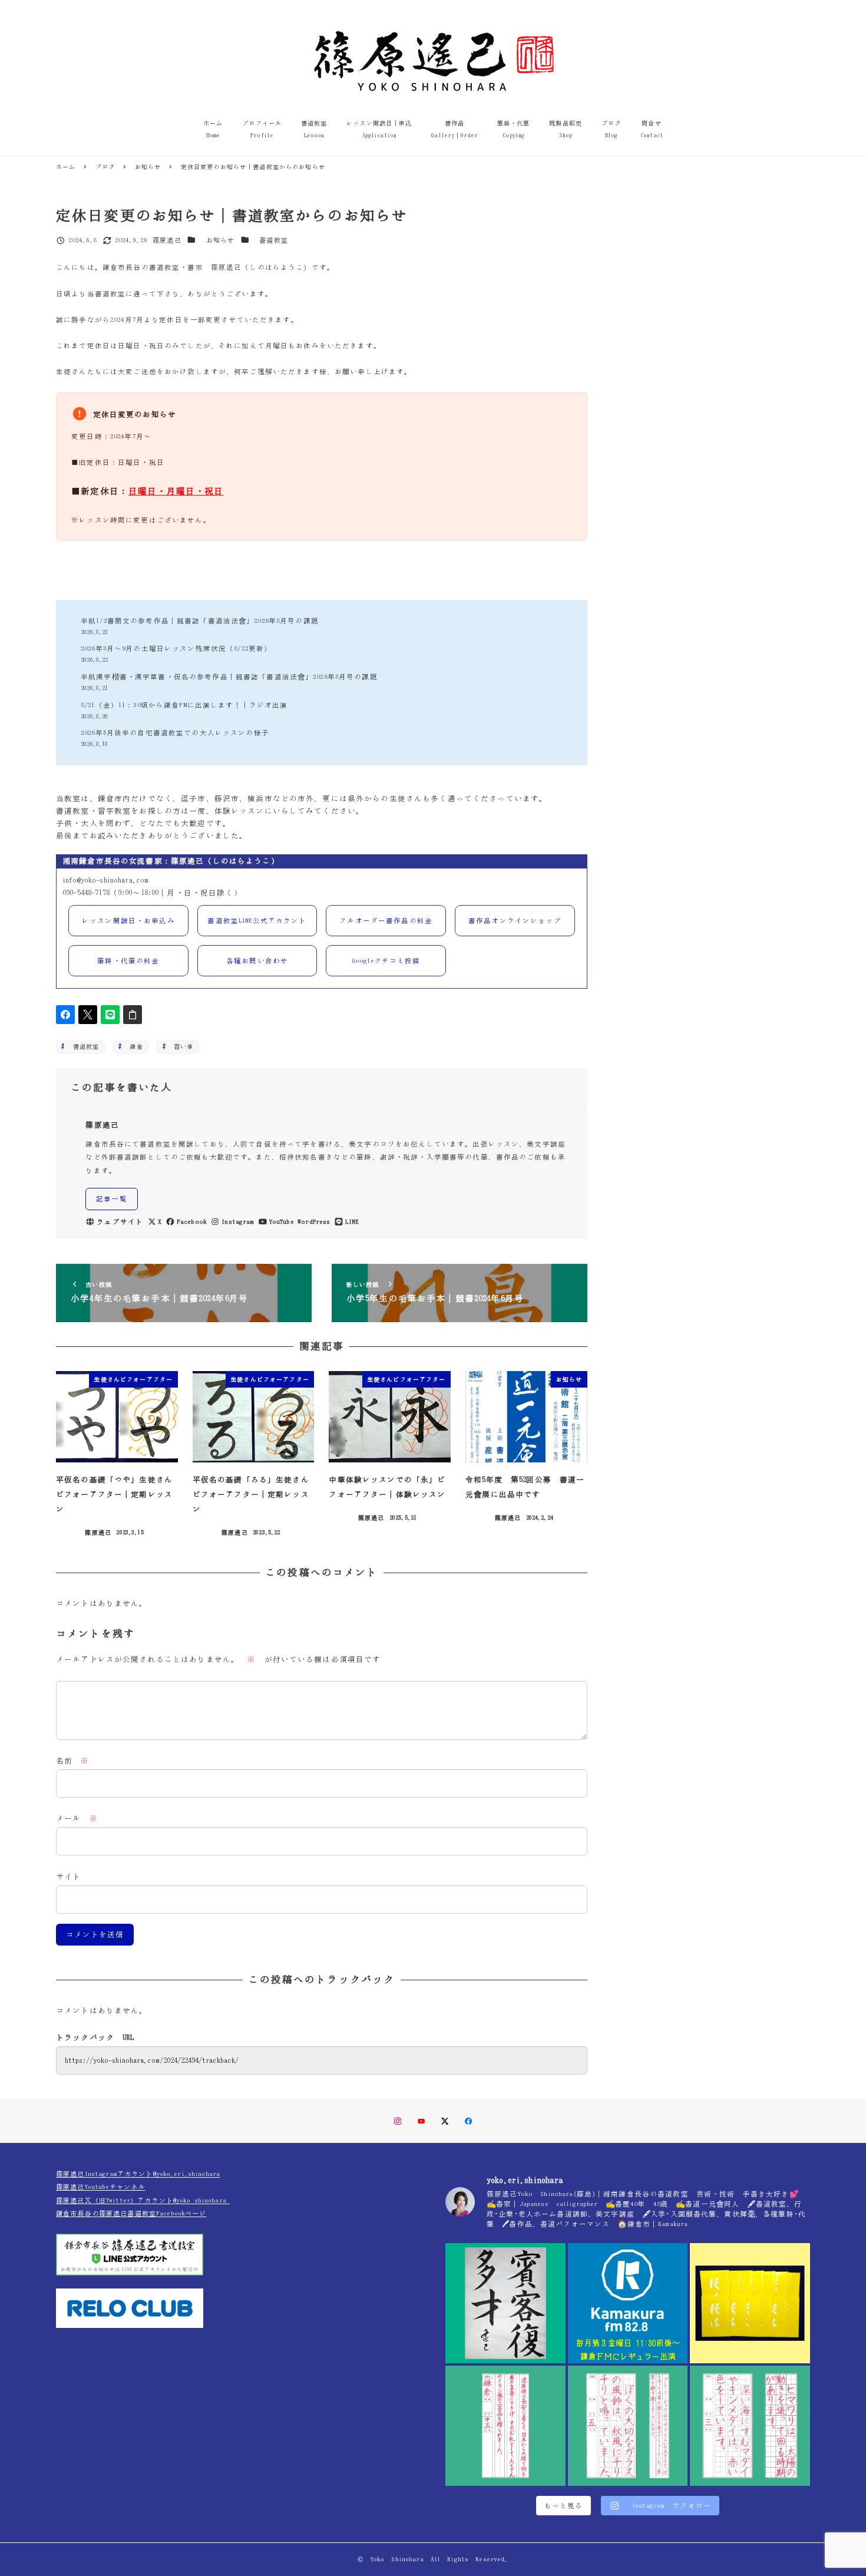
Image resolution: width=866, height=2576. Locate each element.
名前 (73, 1761)
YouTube (282, 1222)
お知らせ (221, 240)
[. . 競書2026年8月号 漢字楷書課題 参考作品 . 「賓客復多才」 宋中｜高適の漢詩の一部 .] (505, 2303)
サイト (68, 1877)
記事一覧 (112, 1199)
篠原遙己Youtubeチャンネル (100, 2187)
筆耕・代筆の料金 (128, 961)
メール (77, 1819)
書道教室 (274, 240)
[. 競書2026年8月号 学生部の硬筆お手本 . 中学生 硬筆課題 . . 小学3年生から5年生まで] (505, 2426)
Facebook (192, 1222)
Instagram (238, 1222)
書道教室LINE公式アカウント (257, 921)
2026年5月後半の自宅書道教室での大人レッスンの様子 (175, 733)
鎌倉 (133, 1046)
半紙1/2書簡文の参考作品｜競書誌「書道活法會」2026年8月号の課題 (200, 621)
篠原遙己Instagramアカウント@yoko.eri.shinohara (138, 2174)
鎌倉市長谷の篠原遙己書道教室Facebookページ (131, 2213)
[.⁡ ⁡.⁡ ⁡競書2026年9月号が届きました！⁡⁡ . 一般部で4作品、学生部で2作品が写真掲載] (750, 2303)
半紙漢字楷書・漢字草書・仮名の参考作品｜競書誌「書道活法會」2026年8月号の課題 (229, 677)
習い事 (181, 1046)
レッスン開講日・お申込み (128, 921)
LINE (352, 1222)
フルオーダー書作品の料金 (386, 921)
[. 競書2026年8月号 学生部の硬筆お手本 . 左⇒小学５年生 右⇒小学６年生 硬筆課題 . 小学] (628, 2426)
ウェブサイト (120, 1222)
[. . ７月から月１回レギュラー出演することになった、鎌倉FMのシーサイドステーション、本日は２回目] (628, 2303)
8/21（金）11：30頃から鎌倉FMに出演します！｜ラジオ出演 (184, 705)
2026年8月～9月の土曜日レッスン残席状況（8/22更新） (176, 648)
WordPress (314, 1222)
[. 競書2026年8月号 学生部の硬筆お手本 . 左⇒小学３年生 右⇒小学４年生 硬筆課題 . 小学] (750, 2426)
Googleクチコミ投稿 (386, 961)
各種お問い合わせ (257, 961)
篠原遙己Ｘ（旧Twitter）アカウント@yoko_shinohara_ (143, 2200)
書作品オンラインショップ (515, 921)
